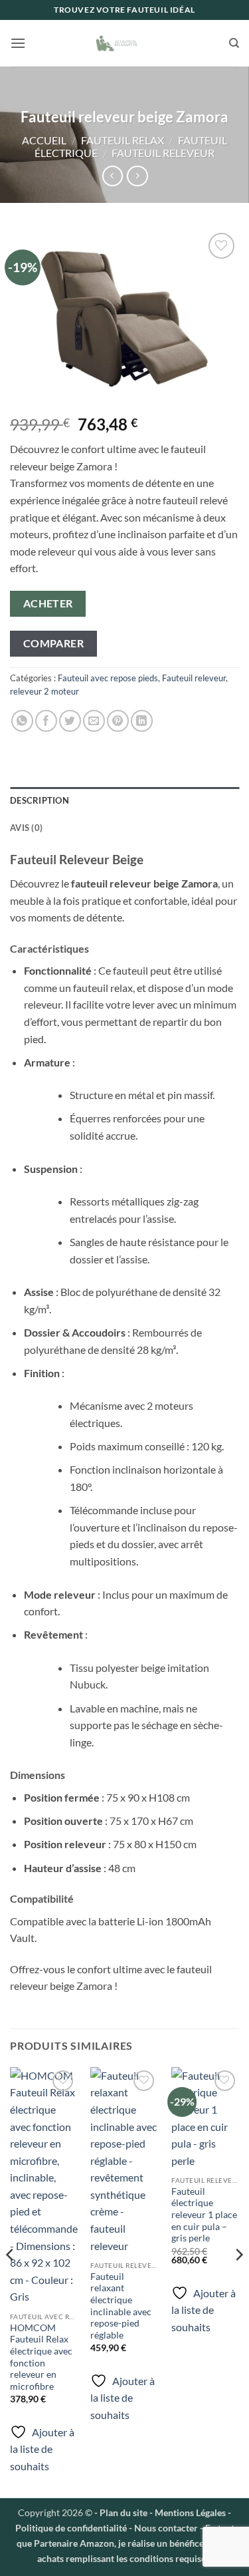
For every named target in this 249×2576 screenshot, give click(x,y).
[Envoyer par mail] (94, 721)
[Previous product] (137, 176)
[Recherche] (234, 43)
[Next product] (113, 176)
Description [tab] (40, 800)
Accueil (44, 140)
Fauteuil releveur (163, 153)
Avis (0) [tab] (26, 828)
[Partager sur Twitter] (70, 721)
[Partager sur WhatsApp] (22, 721)
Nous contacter (166, 2528)
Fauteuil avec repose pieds (108, 678)
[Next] (238, 2281)
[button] (18, 43)
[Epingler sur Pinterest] (118, 721)
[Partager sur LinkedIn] (142, 721)
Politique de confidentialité (71, 2528)
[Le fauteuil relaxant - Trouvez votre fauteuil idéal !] (125, 43)
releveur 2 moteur (44, 691)
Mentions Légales (189, 2512)
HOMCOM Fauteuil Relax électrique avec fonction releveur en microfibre (41, 2357)
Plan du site (124, 2512)
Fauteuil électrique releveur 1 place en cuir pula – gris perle (204, 2215)
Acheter (48, 603)
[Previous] (11, 2281)
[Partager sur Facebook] (46, 721)
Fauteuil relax (123, 140)
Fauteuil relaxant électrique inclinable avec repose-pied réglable (121, 2306)
